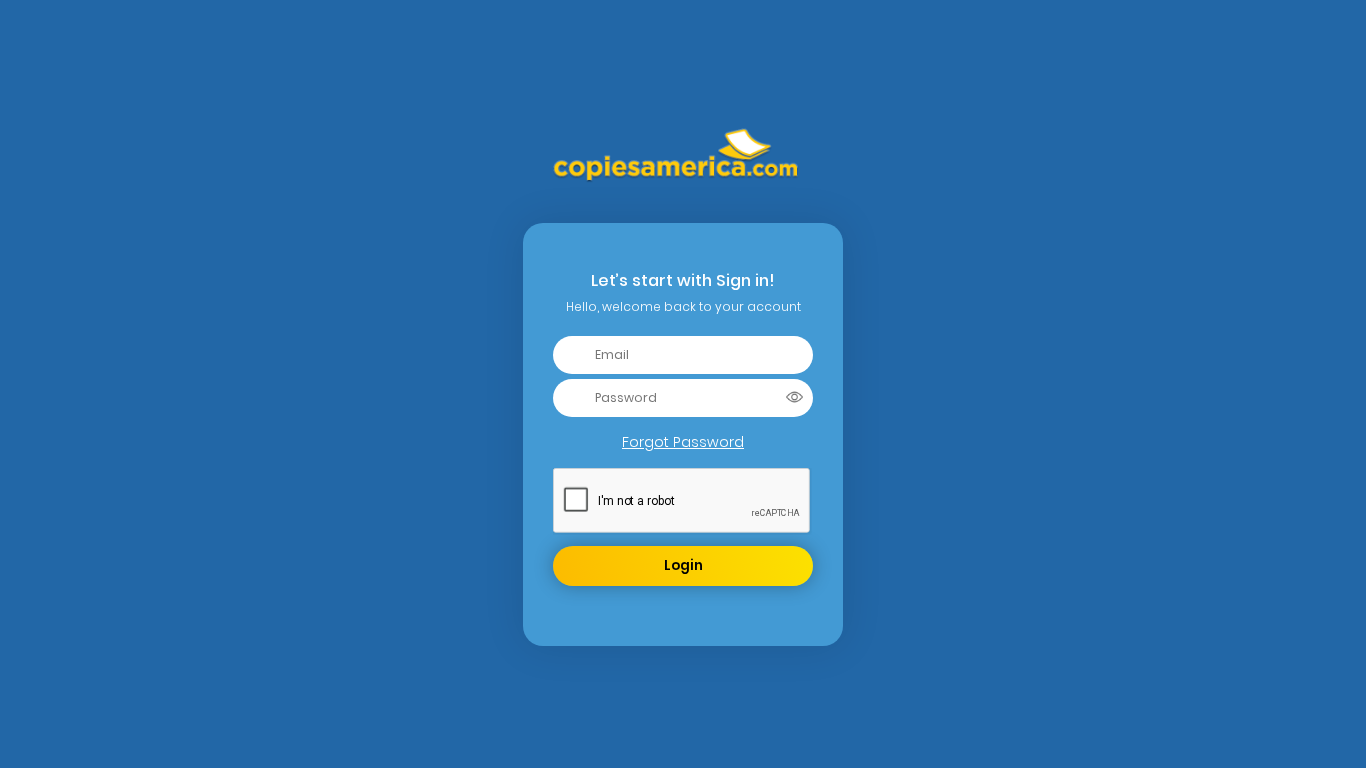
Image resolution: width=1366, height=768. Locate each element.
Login (683, 565)
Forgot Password (683, 442)
